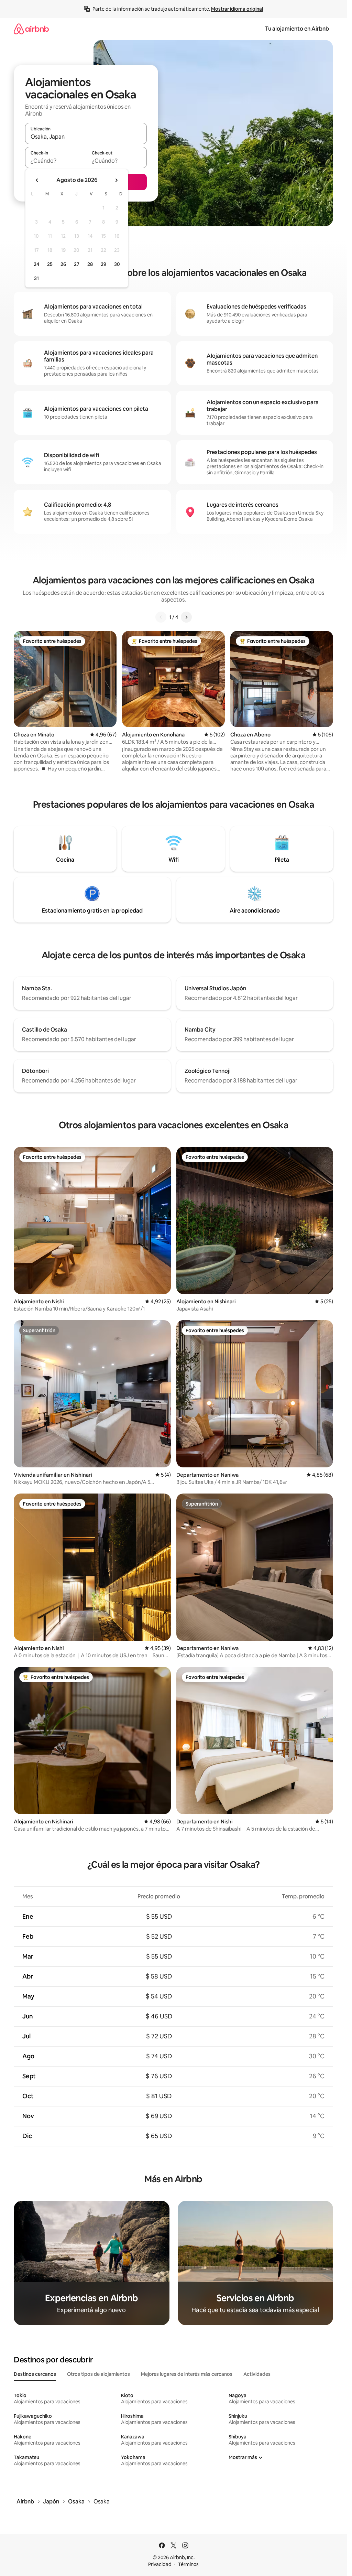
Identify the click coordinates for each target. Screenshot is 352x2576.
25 (50, 264)
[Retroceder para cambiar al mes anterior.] (37, 180)
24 (36, 264)
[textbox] (56, 161)
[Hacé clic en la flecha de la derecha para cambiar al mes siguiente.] (116, 180)
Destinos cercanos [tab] (35, 2374)
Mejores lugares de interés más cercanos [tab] (187, 2374)
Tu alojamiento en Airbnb (297, 29)
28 (90, 264)
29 (103, 264)
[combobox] (86, 137)
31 (36, 278)
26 (63, 264)
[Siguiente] (186, 617)
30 (117, 264)
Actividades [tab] (257, 2374)
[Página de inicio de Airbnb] (31, 29)
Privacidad (160, 2564)
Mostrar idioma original (237, 9)
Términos (188, 2564)
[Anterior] (161, 617)
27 (77, 264)
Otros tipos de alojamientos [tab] (98, 2374)
